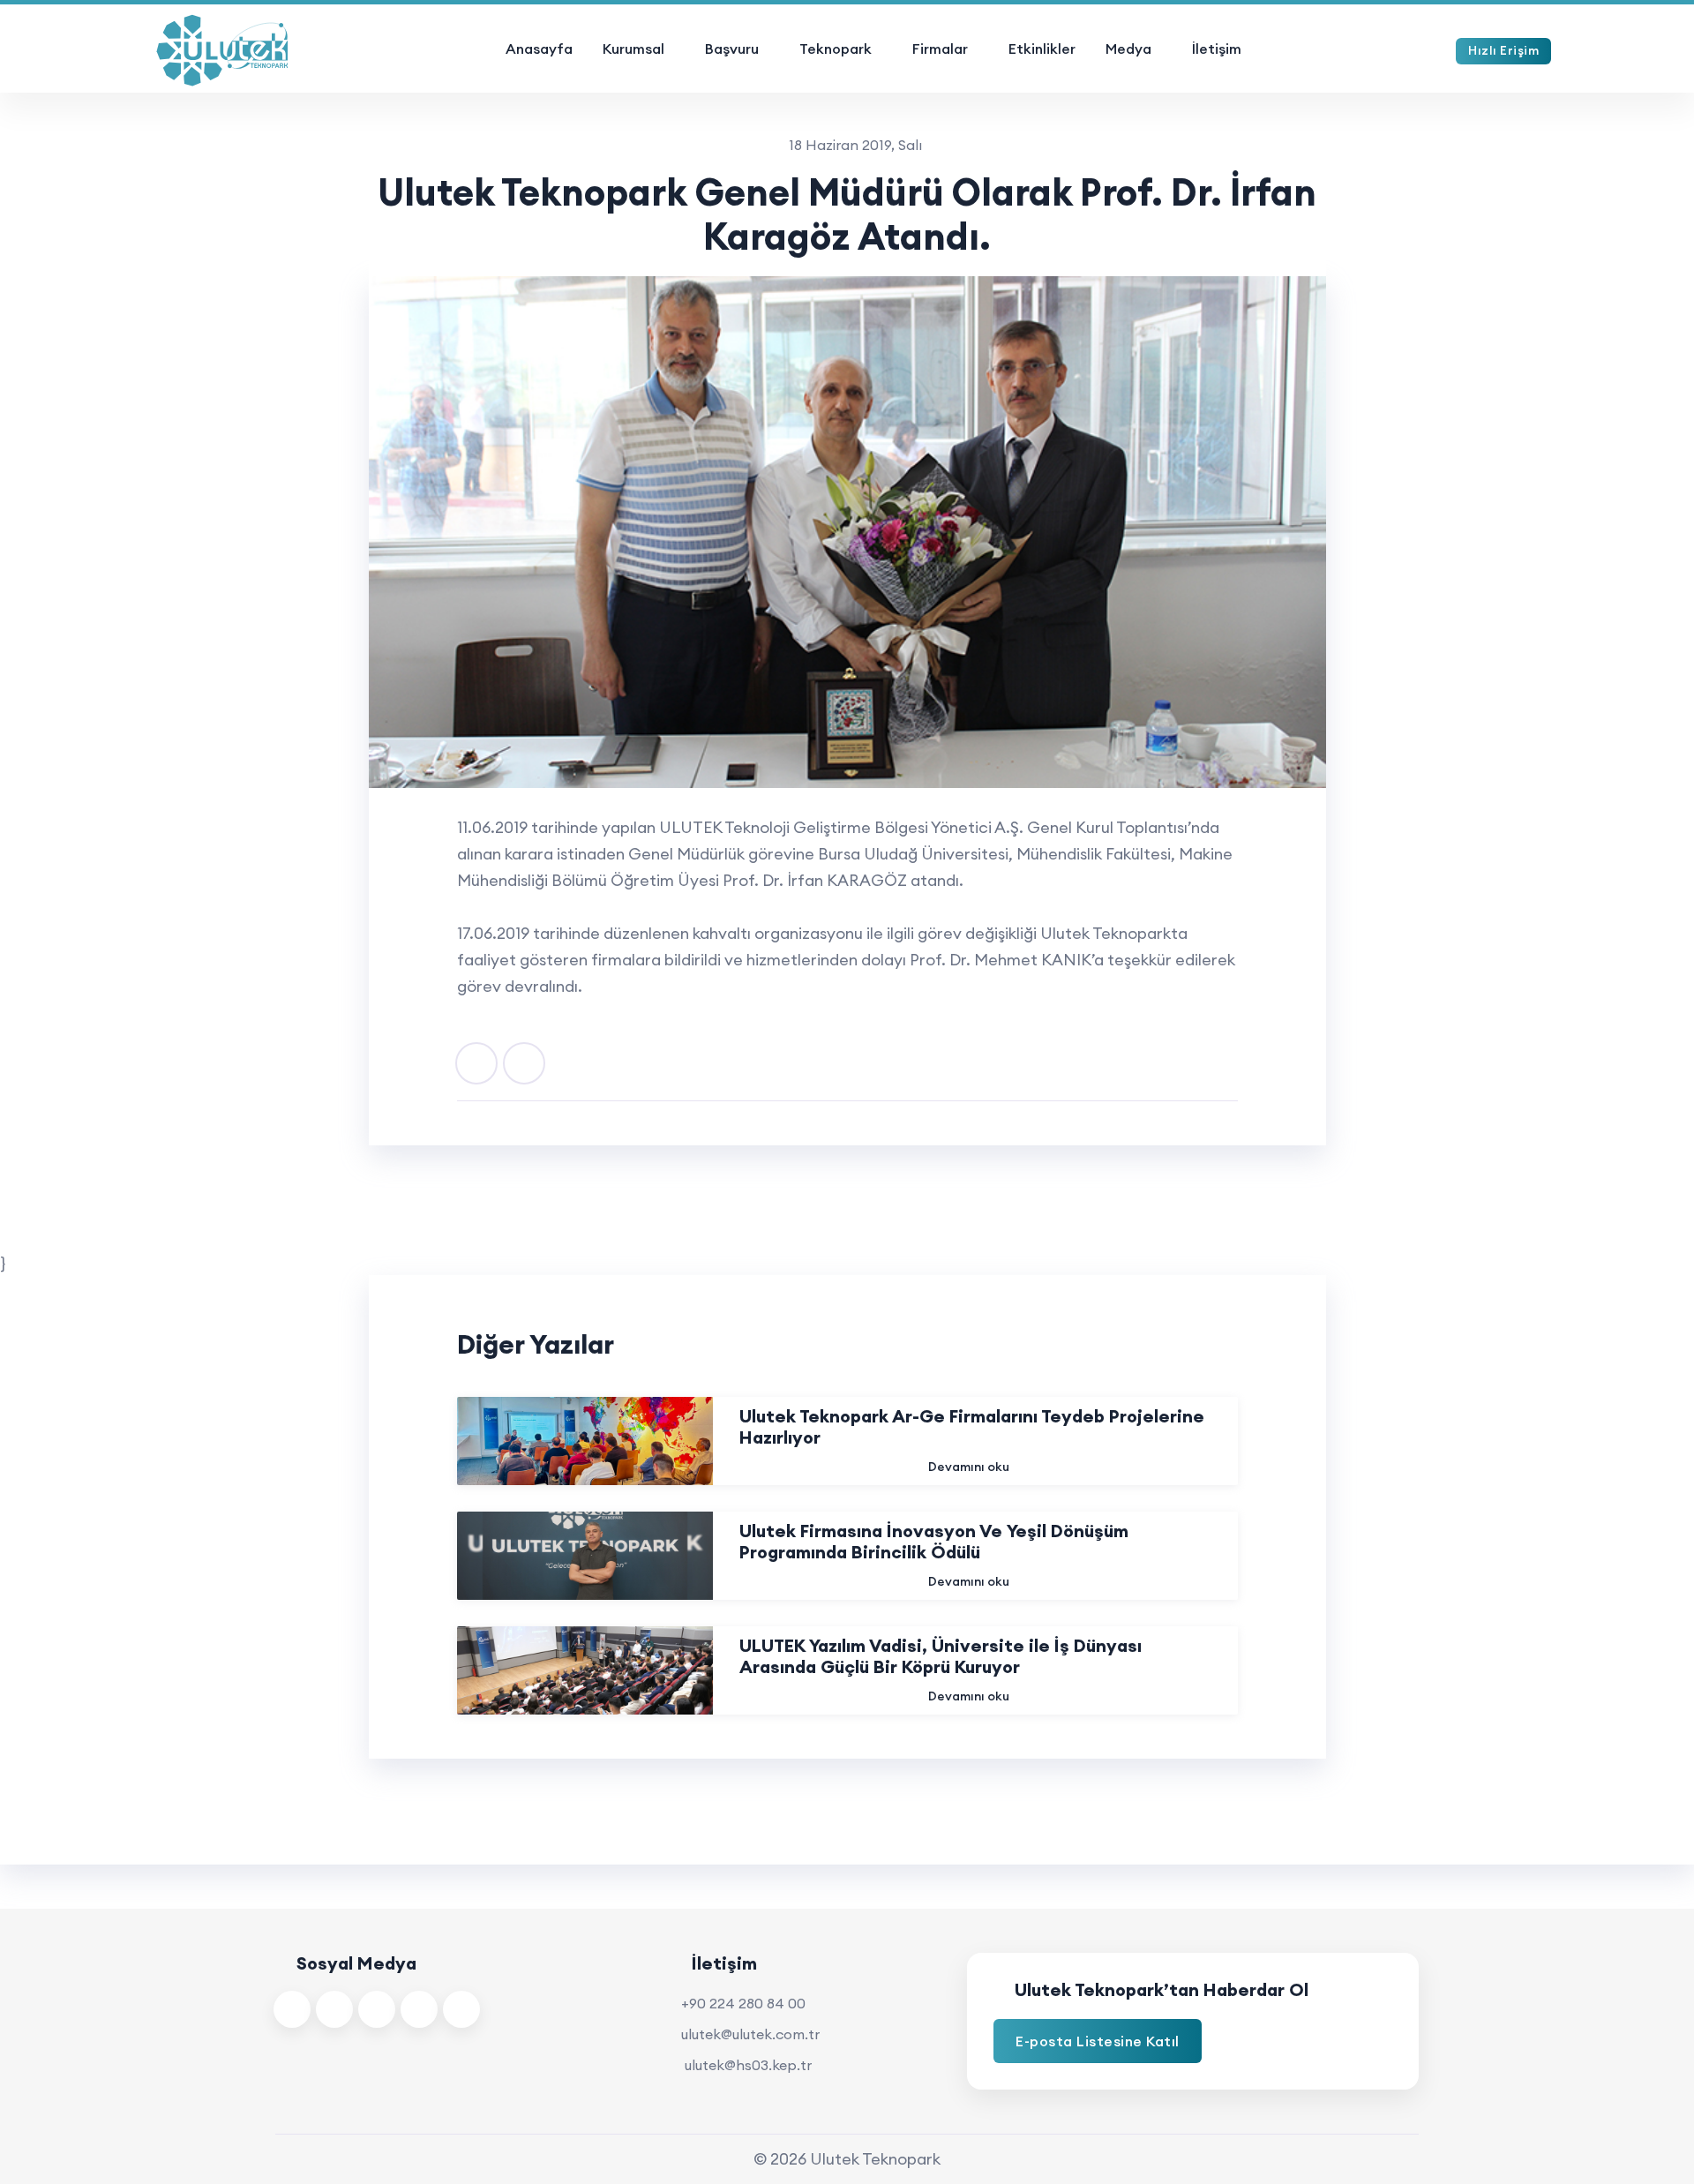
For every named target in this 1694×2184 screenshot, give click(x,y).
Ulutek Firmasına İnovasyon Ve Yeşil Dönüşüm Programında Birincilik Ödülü (934, 1542)
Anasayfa (539, 49)
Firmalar (940, 49)
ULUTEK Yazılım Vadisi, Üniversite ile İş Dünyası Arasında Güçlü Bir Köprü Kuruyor (941, 1656)
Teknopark (836, 49)
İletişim (1217, 49)
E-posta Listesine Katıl (1098, 2041)
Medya (1128, 49)
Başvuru (732, 49)
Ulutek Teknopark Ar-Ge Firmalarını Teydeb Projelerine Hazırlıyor (972, 1427)
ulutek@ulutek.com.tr (750, 2034)
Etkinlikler (1042, 49)
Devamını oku (969, 1467)
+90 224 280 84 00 (743, 2003)
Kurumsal (633, 49)
